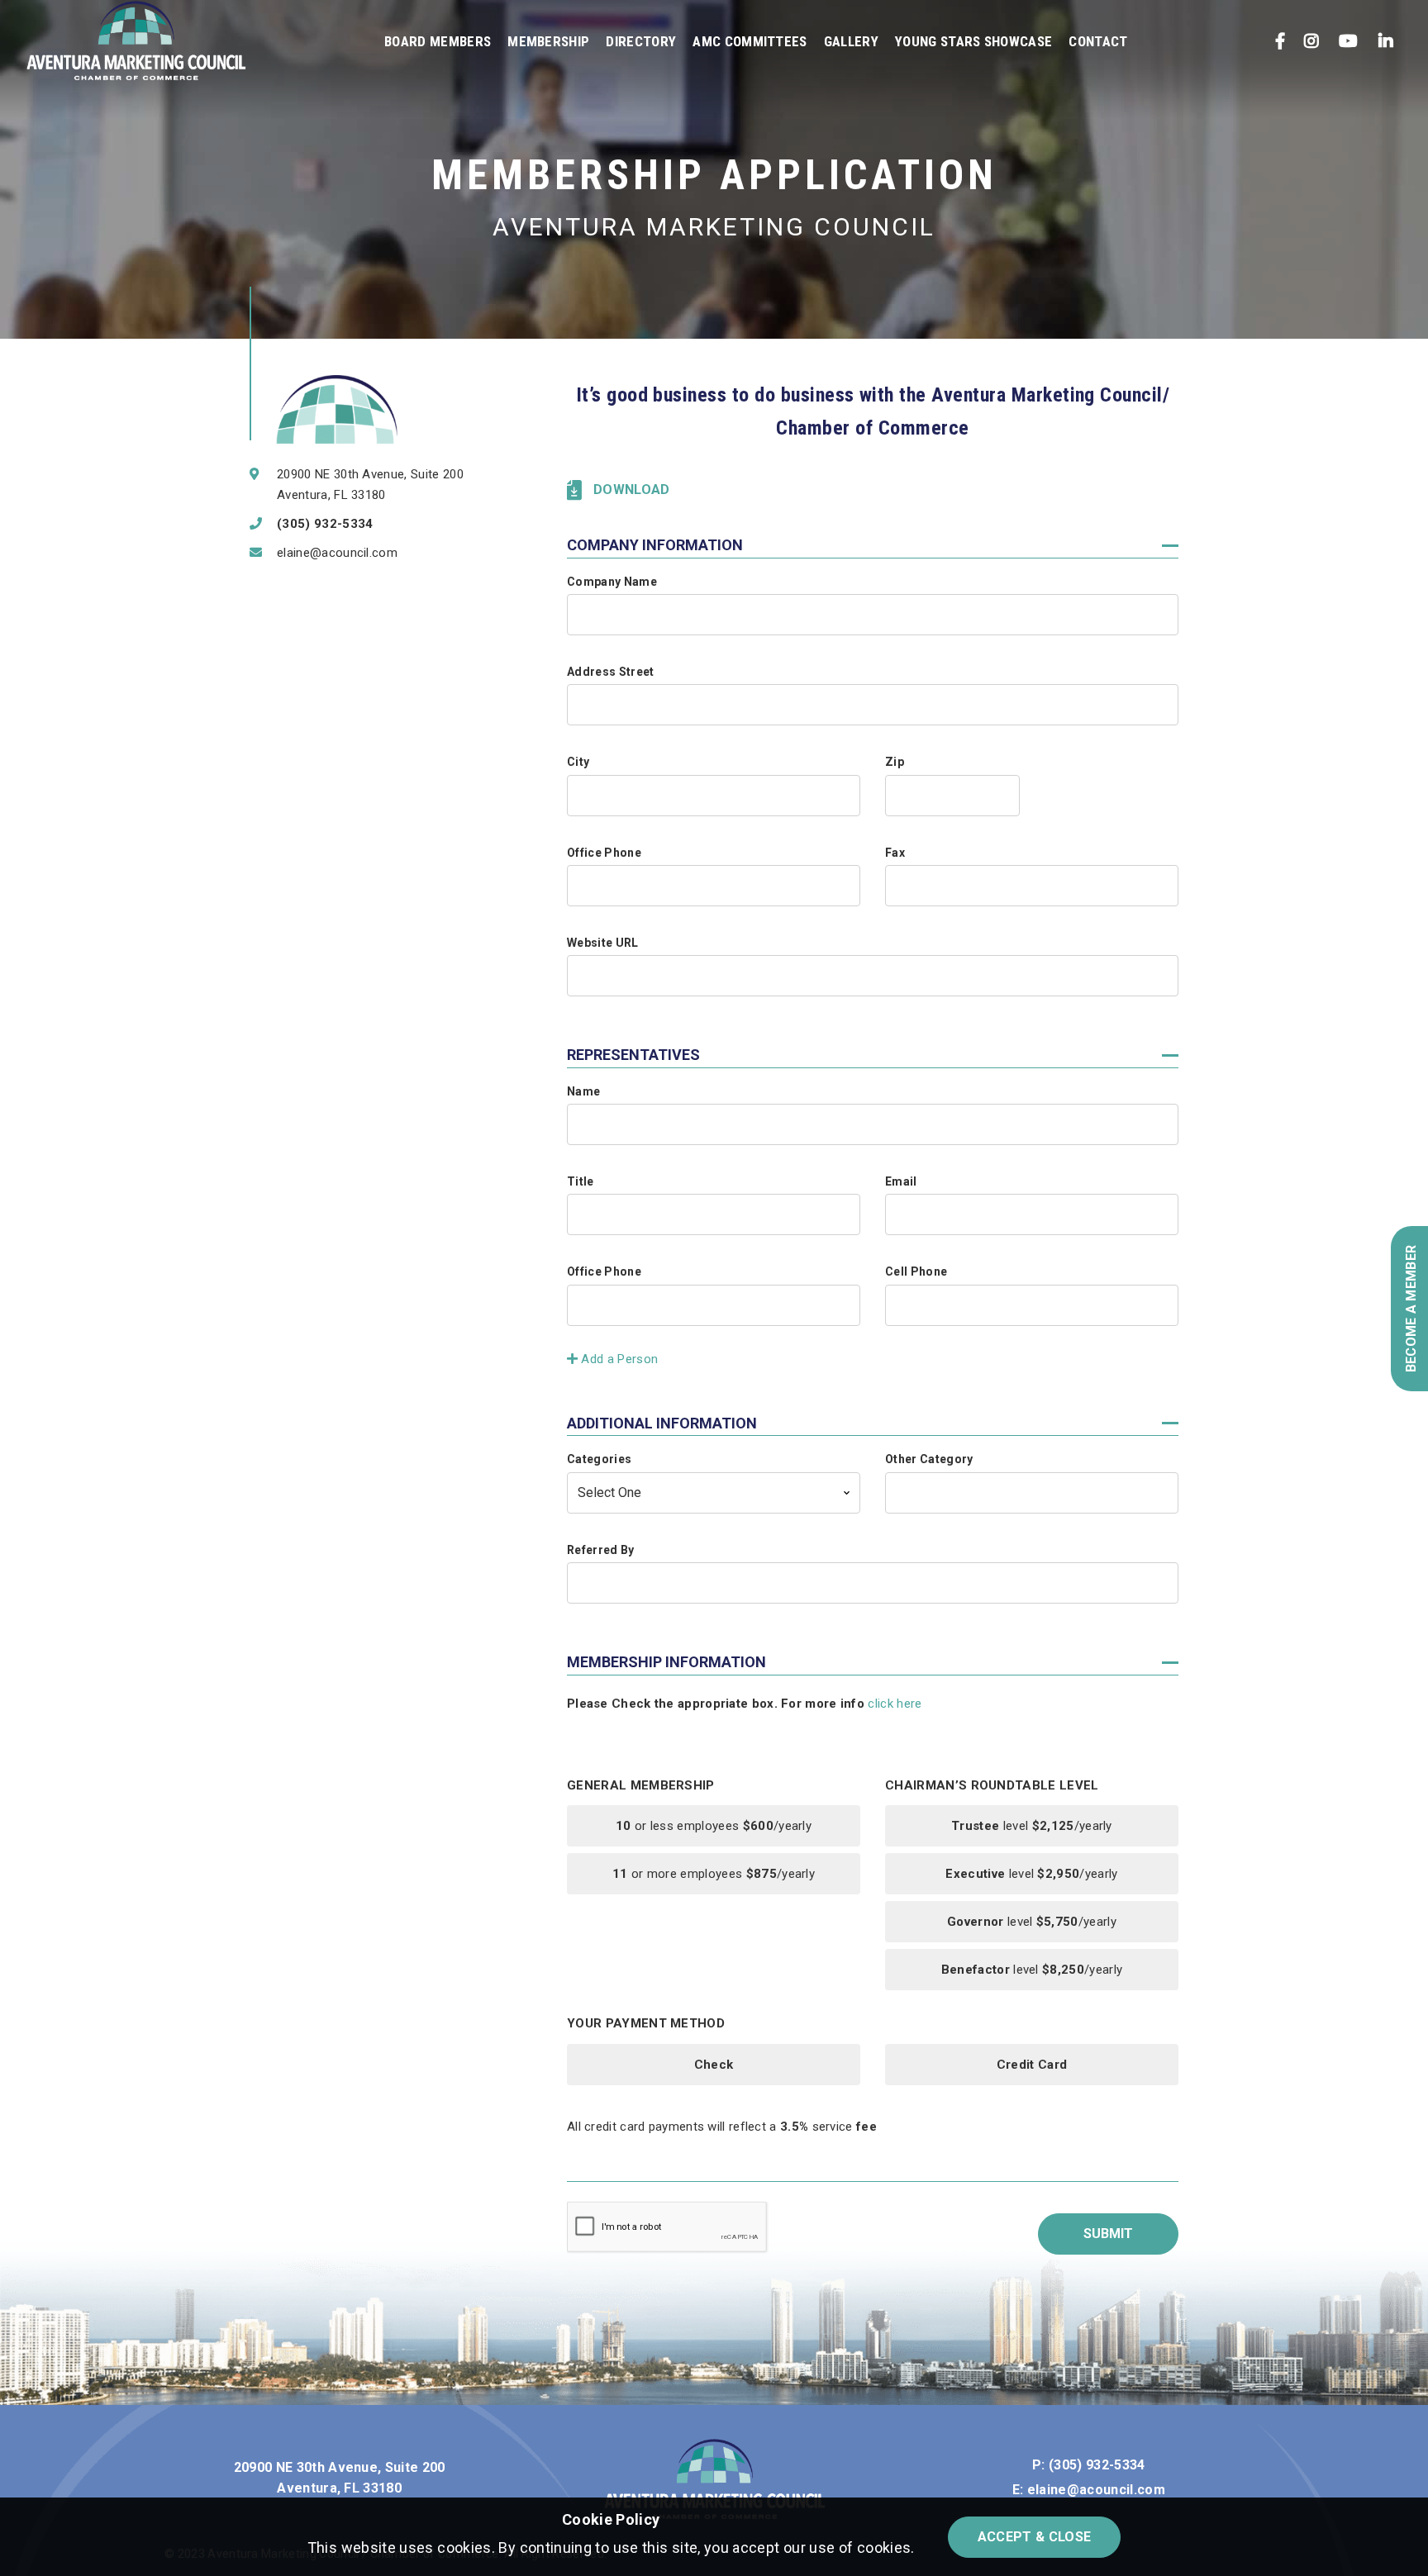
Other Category (929, 1459)
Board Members (438, 41)
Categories (599, 1459)
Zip (895, 762)
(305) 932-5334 (325, 524)
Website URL (603, 943)
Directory (641, 41)
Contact (1098, 41)
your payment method (646, 2024)
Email (901, 1181)
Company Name (612, 582)
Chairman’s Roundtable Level (992, 1786)
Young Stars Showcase (973, 41)
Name (583, 1091)
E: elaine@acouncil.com (1089, 2490)
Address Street (610, 672)
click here (895, 1704)
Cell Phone (916, 1271)
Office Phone (604, 853)
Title (581, 1181)
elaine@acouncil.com (337, 553)
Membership (548, 41)
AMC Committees (750, 41)
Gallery (851, 41)
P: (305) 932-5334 (1088, 2465)
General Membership (641, 1786)
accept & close (1034, 2537)
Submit (1108, 2234)
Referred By (601, 1550)
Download (632, 490)
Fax (895, 853)
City (578, 762)
